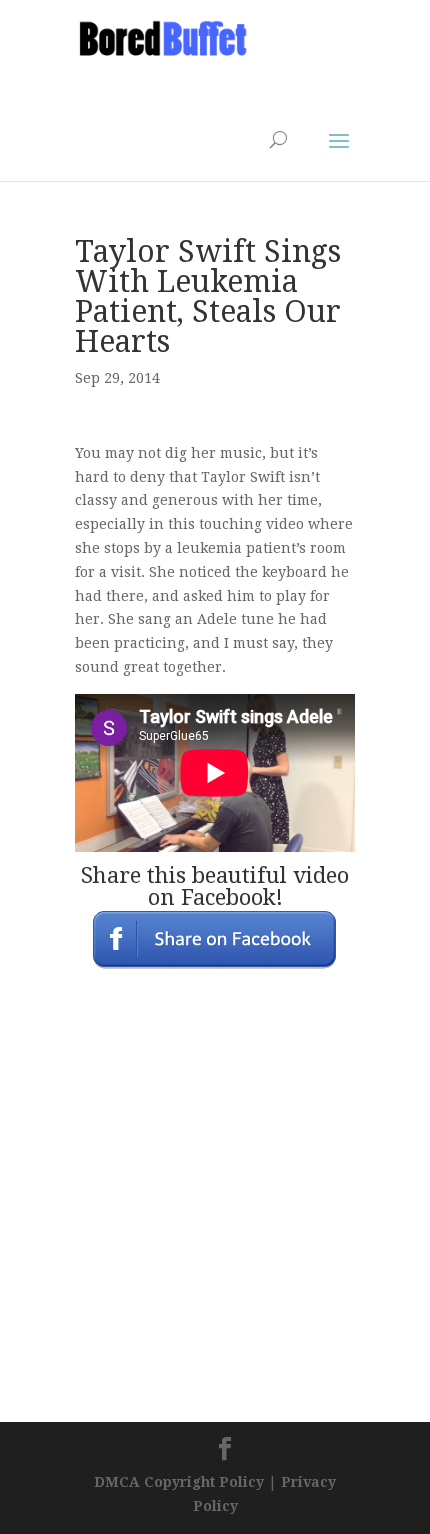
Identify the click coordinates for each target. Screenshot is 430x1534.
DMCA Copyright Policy (179, 1482)
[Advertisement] (235, 86)
